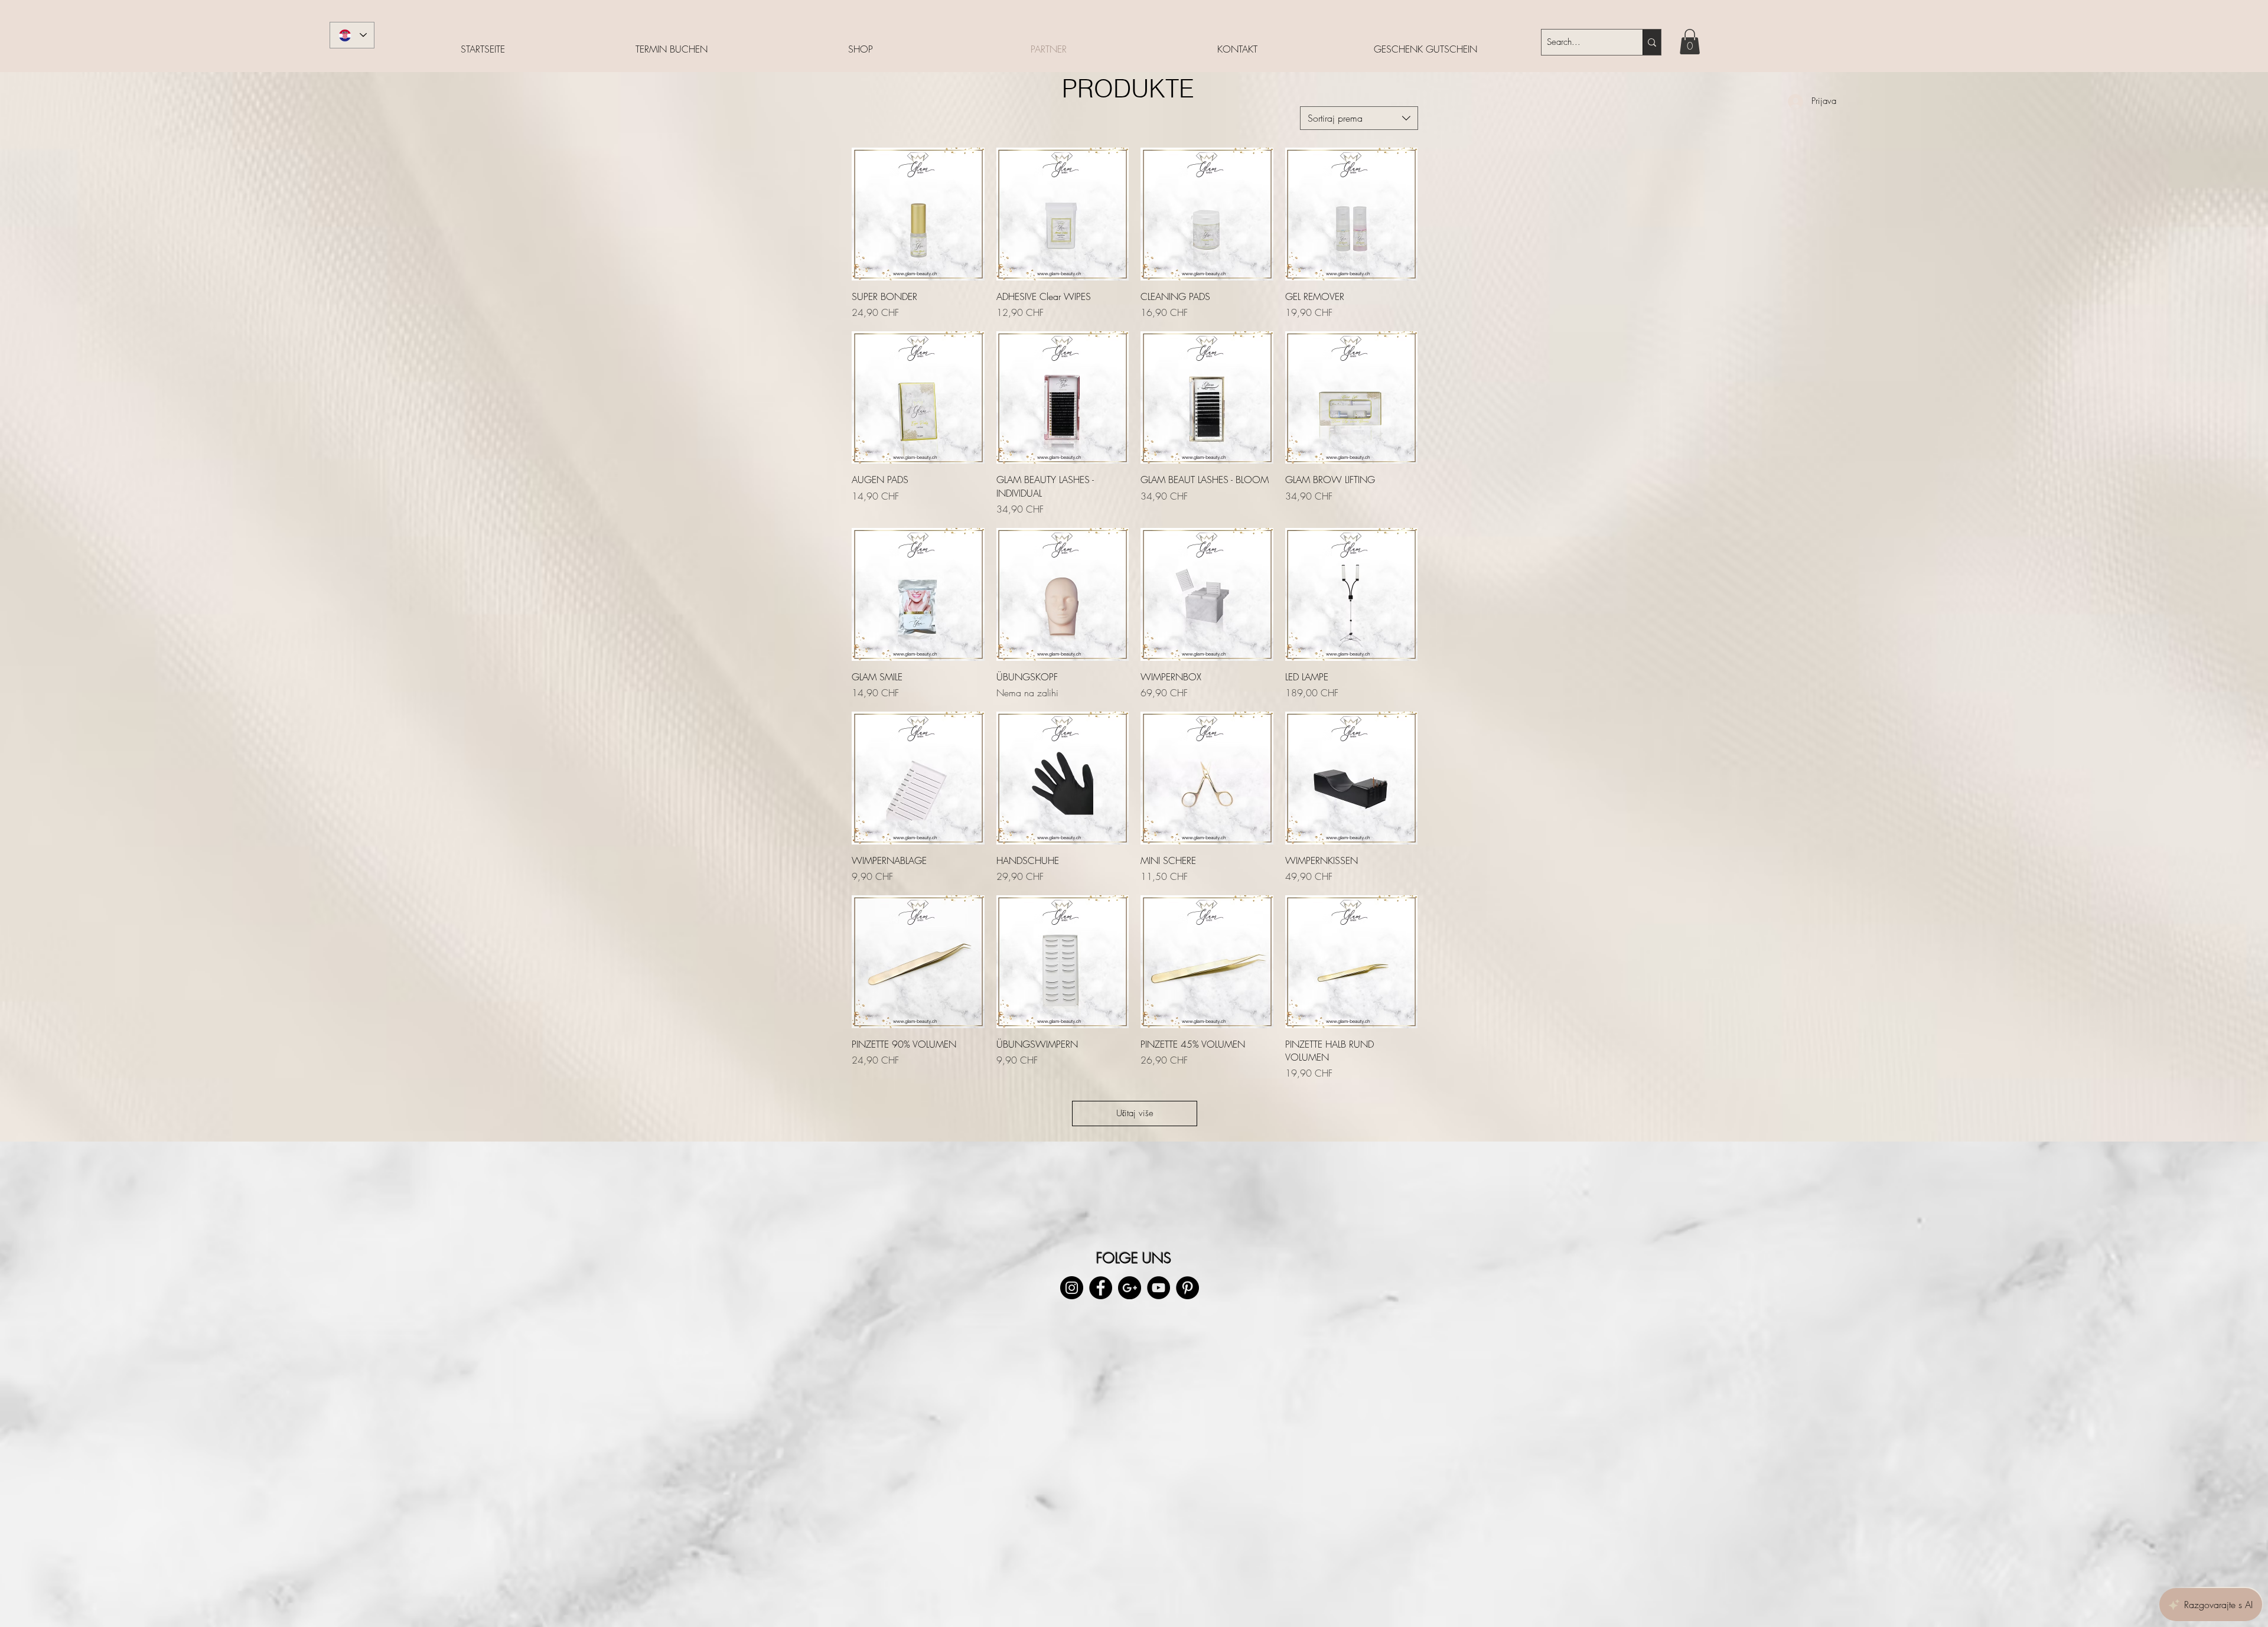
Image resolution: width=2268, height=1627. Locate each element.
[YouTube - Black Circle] (1159, 1288)
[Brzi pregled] (918, 214)
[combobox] (1359, 118)
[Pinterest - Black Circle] (1187, 1288)
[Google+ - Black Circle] (1130, 1288)
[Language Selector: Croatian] (352, 35)
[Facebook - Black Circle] (1101, 1288)
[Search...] (1652, 42)
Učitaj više (1135, 1113)
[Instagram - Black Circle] (1072, 1288)
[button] (1690, 42)
